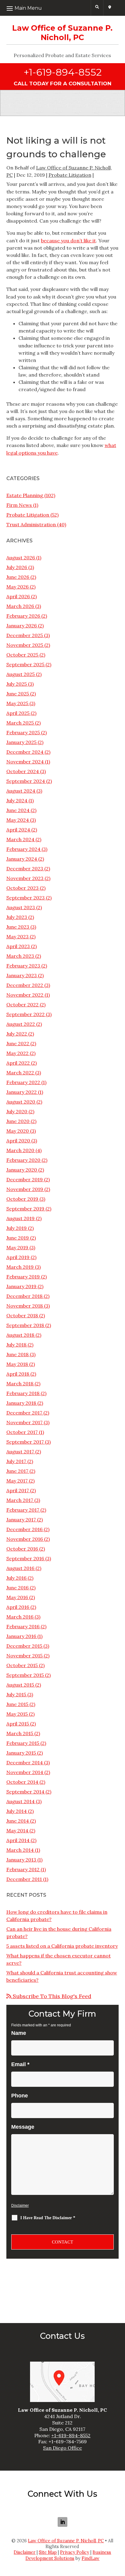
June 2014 (18, 1821)
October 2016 (22, 1549)
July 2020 (17, 1111)
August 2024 (21, 791)
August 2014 (20, 1801)
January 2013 (21, 1860)
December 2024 (25, 752)
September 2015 (25, 1675)
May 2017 (17, 1481)
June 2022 (18, 1043)
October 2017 (22, 1432)
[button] (49, 8)
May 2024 (18, 820)
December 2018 (24, 1296)
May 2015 (17, 1714)
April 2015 (18, 1724)
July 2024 (17, 800)
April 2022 (18, 1063)
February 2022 (23, 1082)
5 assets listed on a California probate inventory (62, 1946)
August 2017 (20, 1452)
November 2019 (25, 1189)
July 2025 (17, 684)
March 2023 (20, 956)
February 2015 (23, 1743)
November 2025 (25, 645)
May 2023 (17, 937)
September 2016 (25, 1558)
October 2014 (22, 1782)
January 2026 (22, 626)
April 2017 (18, 1490)
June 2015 (17, 1704)
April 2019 (18, 1257)
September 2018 (25, 1325)
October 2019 (22, 1199)
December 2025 (25, 635)
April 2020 (18, 1141)
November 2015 (24, 1656)
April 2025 (18, 713)
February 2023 (23, 966)
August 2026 (21, 558)
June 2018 (17, 1354)
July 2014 (17, 1811)
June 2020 (18, 1121)
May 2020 (18, 1131)
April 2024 (18, 830)
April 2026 (18, 596)
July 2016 (16, 1578)
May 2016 (17, 1597)
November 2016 (25, 1539)
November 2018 (25, 1306)
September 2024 (26, 781)
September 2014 (25, 1792)
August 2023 (21, 907)
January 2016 (21, 1636)
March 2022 (20, 1073)
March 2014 (20, 1850)
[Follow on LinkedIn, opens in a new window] (62, 2522)
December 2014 (25, 1762)
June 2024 (18, 810)
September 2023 (25, 898)
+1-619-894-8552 (63, 72)
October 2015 (22, 1665)
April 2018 (18, 1374)
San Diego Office (62, 2448)
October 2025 (22, 655)
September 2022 (25, 1014)
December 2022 (25, 985)
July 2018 (16, 1345)
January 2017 (21, 1520)
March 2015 (20, 1733)
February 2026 (23, 616)
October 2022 (22, 1005)
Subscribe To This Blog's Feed (51, 1996)
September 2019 (25, 1209)
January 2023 (22, 975)
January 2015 (21, 1753)
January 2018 (21, 1403)
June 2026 (18, 577)
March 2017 (20, 1500)
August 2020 (21, 1102)
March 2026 (20, 606)
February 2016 (23, 1626)
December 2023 (25, 868)
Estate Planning (25, 495)
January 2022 (22, 1092)
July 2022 (17, 1034)
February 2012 (23, 1869)
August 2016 (20, 1568)
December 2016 (24, 1529)
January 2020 (22, 1170)
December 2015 (24, 1646)
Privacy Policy (75, 2552)
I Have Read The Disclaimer (48, 2218)
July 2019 (17, 1228)
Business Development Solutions (68, 2555)
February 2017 (23, 1510)
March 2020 (20, 1150)
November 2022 (25, 995)
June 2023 (18, 927)
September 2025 (25, 664)
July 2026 (17, 567)
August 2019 (20, 1218)
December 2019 (25, 1179)
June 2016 (17, 1588)
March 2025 (20, 723)
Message (23, 2127)
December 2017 (24, 1413)
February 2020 (23, 1160)
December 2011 (24, 1879)
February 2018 (23, 1393)
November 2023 (25, 878)
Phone (20, 2096)
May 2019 (17, 1247)
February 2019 (23, 1277)
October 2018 (22, 1315)
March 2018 (20, 1384)
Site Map (48, 2552)
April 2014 (18, 1840)
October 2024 (23, 771)
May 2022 (17, 1053)
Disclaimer (20, 2206)
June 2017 (17, 1471)
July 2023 (17, 917)
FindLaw (91, 2558)
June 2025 (18, 694)
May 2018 (17, 1364)
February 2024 (23, 849)
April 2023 (18, 946)
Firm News (19, 505)
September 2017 (25, 1442)
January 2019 (21, 1286)
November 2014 (25, 1772)
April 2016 (18, 1607)
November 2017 (24, 1422)
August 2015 (20, 1685)
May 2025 (17, 703)
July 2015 (16, 1694)
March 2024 (20, 839)
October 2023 (22, 888)
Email (20, 2064)
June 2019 (18, 1238)
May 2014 (17, 1830)
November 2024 (25, 762)
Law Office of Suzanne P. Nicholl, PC (66, 2541)
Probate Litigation (70, 175)
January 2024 (22, 859)
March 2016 (20, 1617)
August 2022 (21, 1024)
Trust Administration (31, 524)
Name (19, 2033)
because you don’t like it (68, 241)
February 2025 (23, 732)
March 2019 (20, 1267)
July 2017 (16, 1461)
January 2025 (21, 742)
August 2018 (20, 1335)
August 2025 (20, 674)
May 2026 (17, 587)
